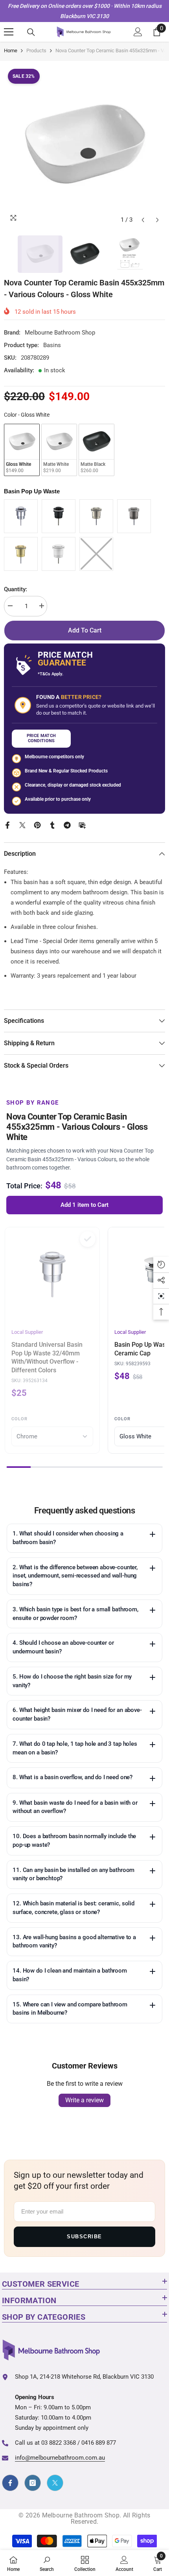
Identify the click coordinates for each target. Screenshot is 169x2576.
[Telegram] (67, 825)
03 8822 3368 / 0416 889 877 (79, 2443)
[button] (143, 220)
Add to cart (85, 630)
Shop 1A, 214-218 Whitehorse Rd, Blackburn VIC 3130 (84, 2377)
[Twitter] (22, 825)
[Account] (138, 32)
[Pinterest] (37, 825)
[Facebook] (7, 825)
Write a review (84, 2100)
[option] (84, 146)
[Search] (31, 32)
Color (19, 1419)
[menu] (9, 32)
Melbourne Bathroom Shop (60, 333)
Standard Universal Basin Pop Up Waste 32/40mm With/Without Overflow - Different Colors (47, 1357)
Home (11, 51)
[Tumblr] (52, 825)
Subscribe (84, 2237)
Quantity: (16, 589)
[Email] (82, 825)
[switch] (88, 1239)
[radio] (22, 450)
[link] (47, 2563)
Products (36, 51)
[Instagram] (33, 2483)
